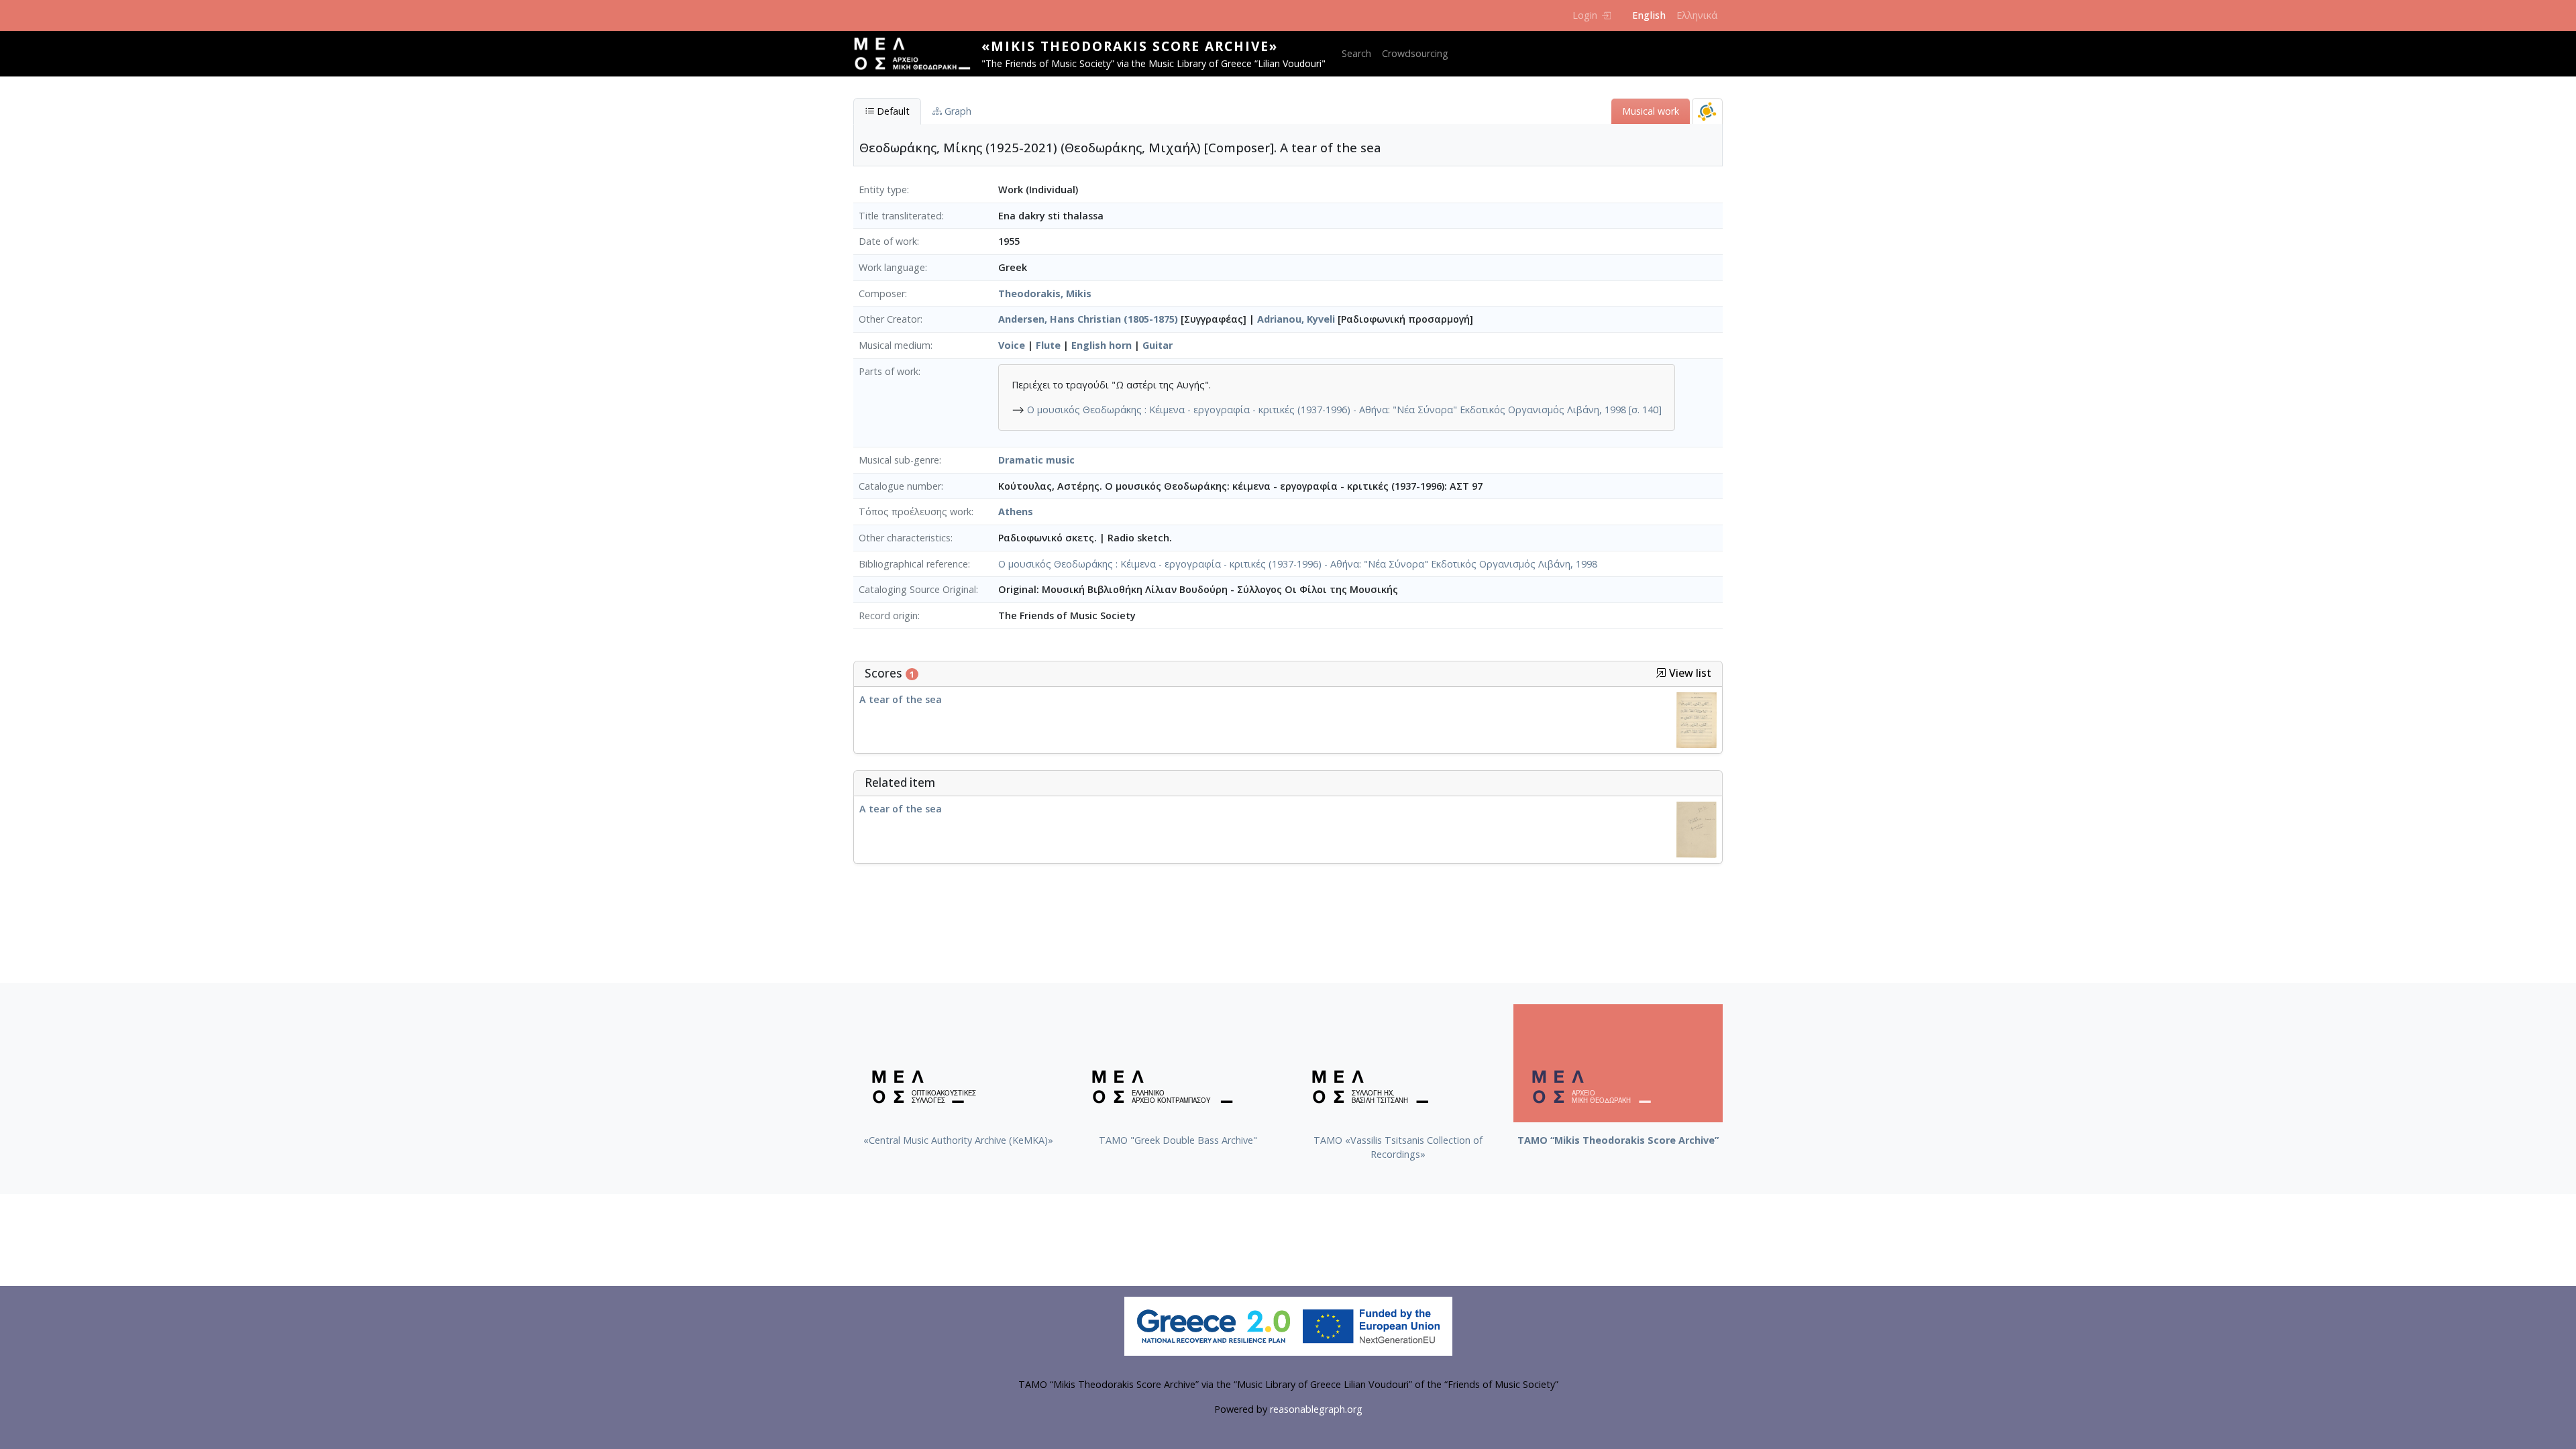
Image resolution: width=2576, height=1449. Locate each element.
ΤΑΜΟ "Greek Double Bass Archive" (1178, 1140)
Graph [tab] (957, 111)
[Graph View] (1707, 111)
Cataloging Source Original (917, 589)
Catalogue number (900, 486)
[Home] (917, 54)
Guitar (1158, 345)
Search (1356, 53)
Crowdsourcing (1415, 53)
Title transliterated (900, 216)
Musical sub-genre (899, 460)
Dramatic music (1036, 460)
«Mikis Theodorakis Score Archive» (1130, 46)
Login (1585, 15)
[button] (1661, 673)
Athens (1016, 512)
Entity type (883, 190)
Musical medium (895, 345)
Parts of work (889, 371)
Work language (892, 267)
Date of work (888, 241)
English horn (1102, 345)
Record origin (888, 615)
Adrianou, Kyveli (1296, 319)
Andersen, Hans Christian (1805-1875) (1088, 319)
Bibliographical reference (913, 564)
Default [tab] (892, 111)
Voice (1012, 345)
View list (1689, 673)
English (1649, 15)
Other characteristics (905, 538)
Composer (882, 293)
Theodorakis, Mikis (1045, 293)
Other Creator (890, 319)
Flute (1048, 345)
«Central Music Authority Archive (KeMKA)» (958, 1140)
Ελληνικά (1697, 15)
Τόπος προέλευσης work (915, 512)
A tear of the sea (901, 699)
